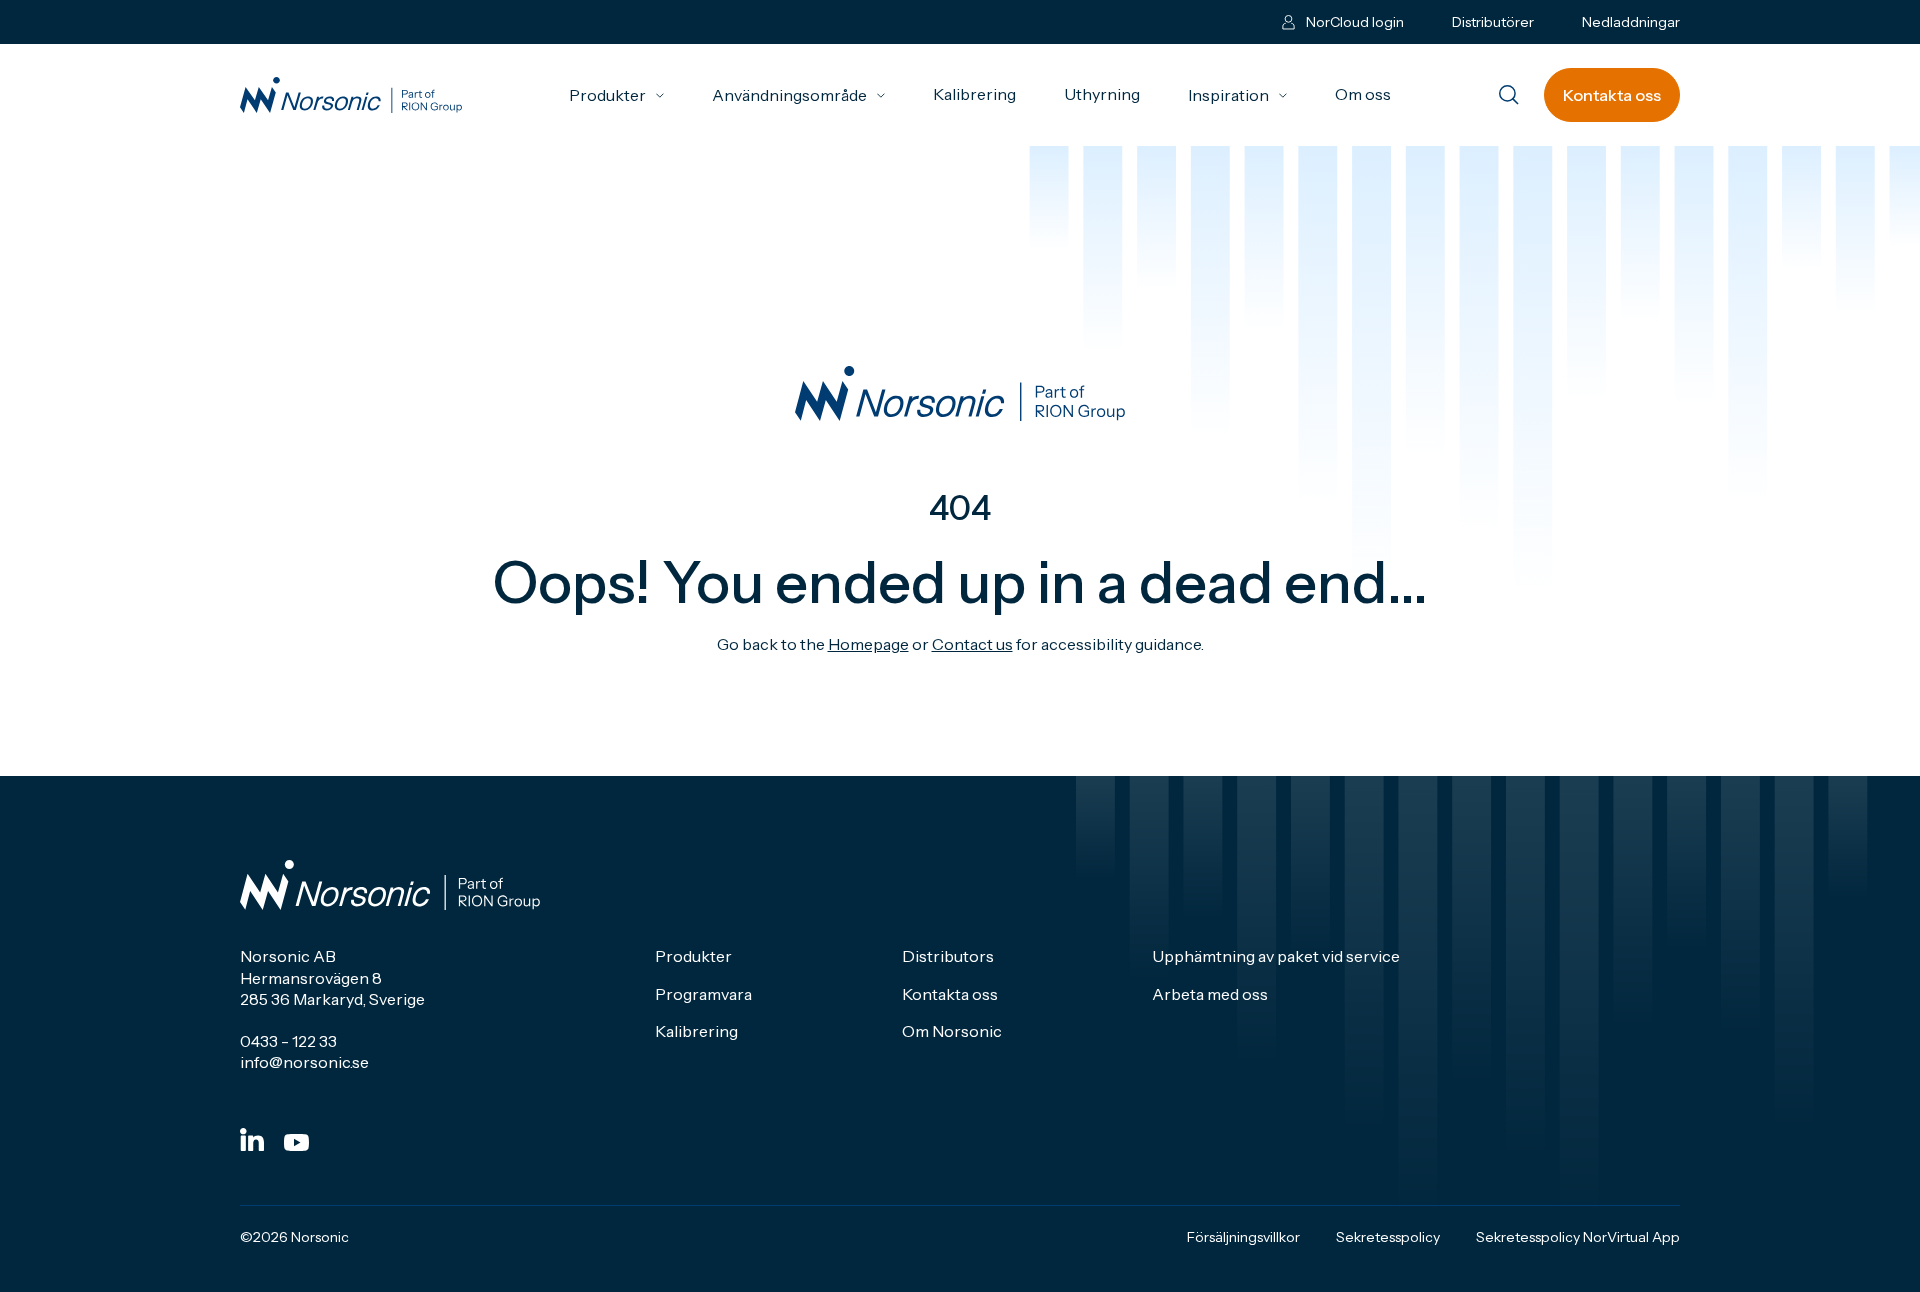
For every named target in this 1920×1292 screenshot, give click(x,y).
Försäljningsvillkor (1243, 1237)
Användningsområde (798, 95)
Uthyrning (1102, 94)
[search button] (1509, 96)
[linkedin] (252, 1139)
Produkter (616, 95)
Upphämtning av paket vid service (1276, 956)
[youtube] (296, 1142)
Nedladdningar (1631, 22)
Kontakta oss (1612, 95)
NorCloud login (1355, 22)
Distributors (948, 956)
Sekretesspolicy (1388, 1237)
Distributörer (1493, 22)
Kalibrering (974, 94)
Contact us (972, 644)
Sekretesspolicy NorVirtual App (1578, 1237)
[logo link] (351, 95)
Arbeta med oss (1210, 994)
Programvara (703, 994)
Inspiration (1237, 95)
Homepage (868, 644)
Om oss (1363, 94)
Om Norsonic (952, 1031)
